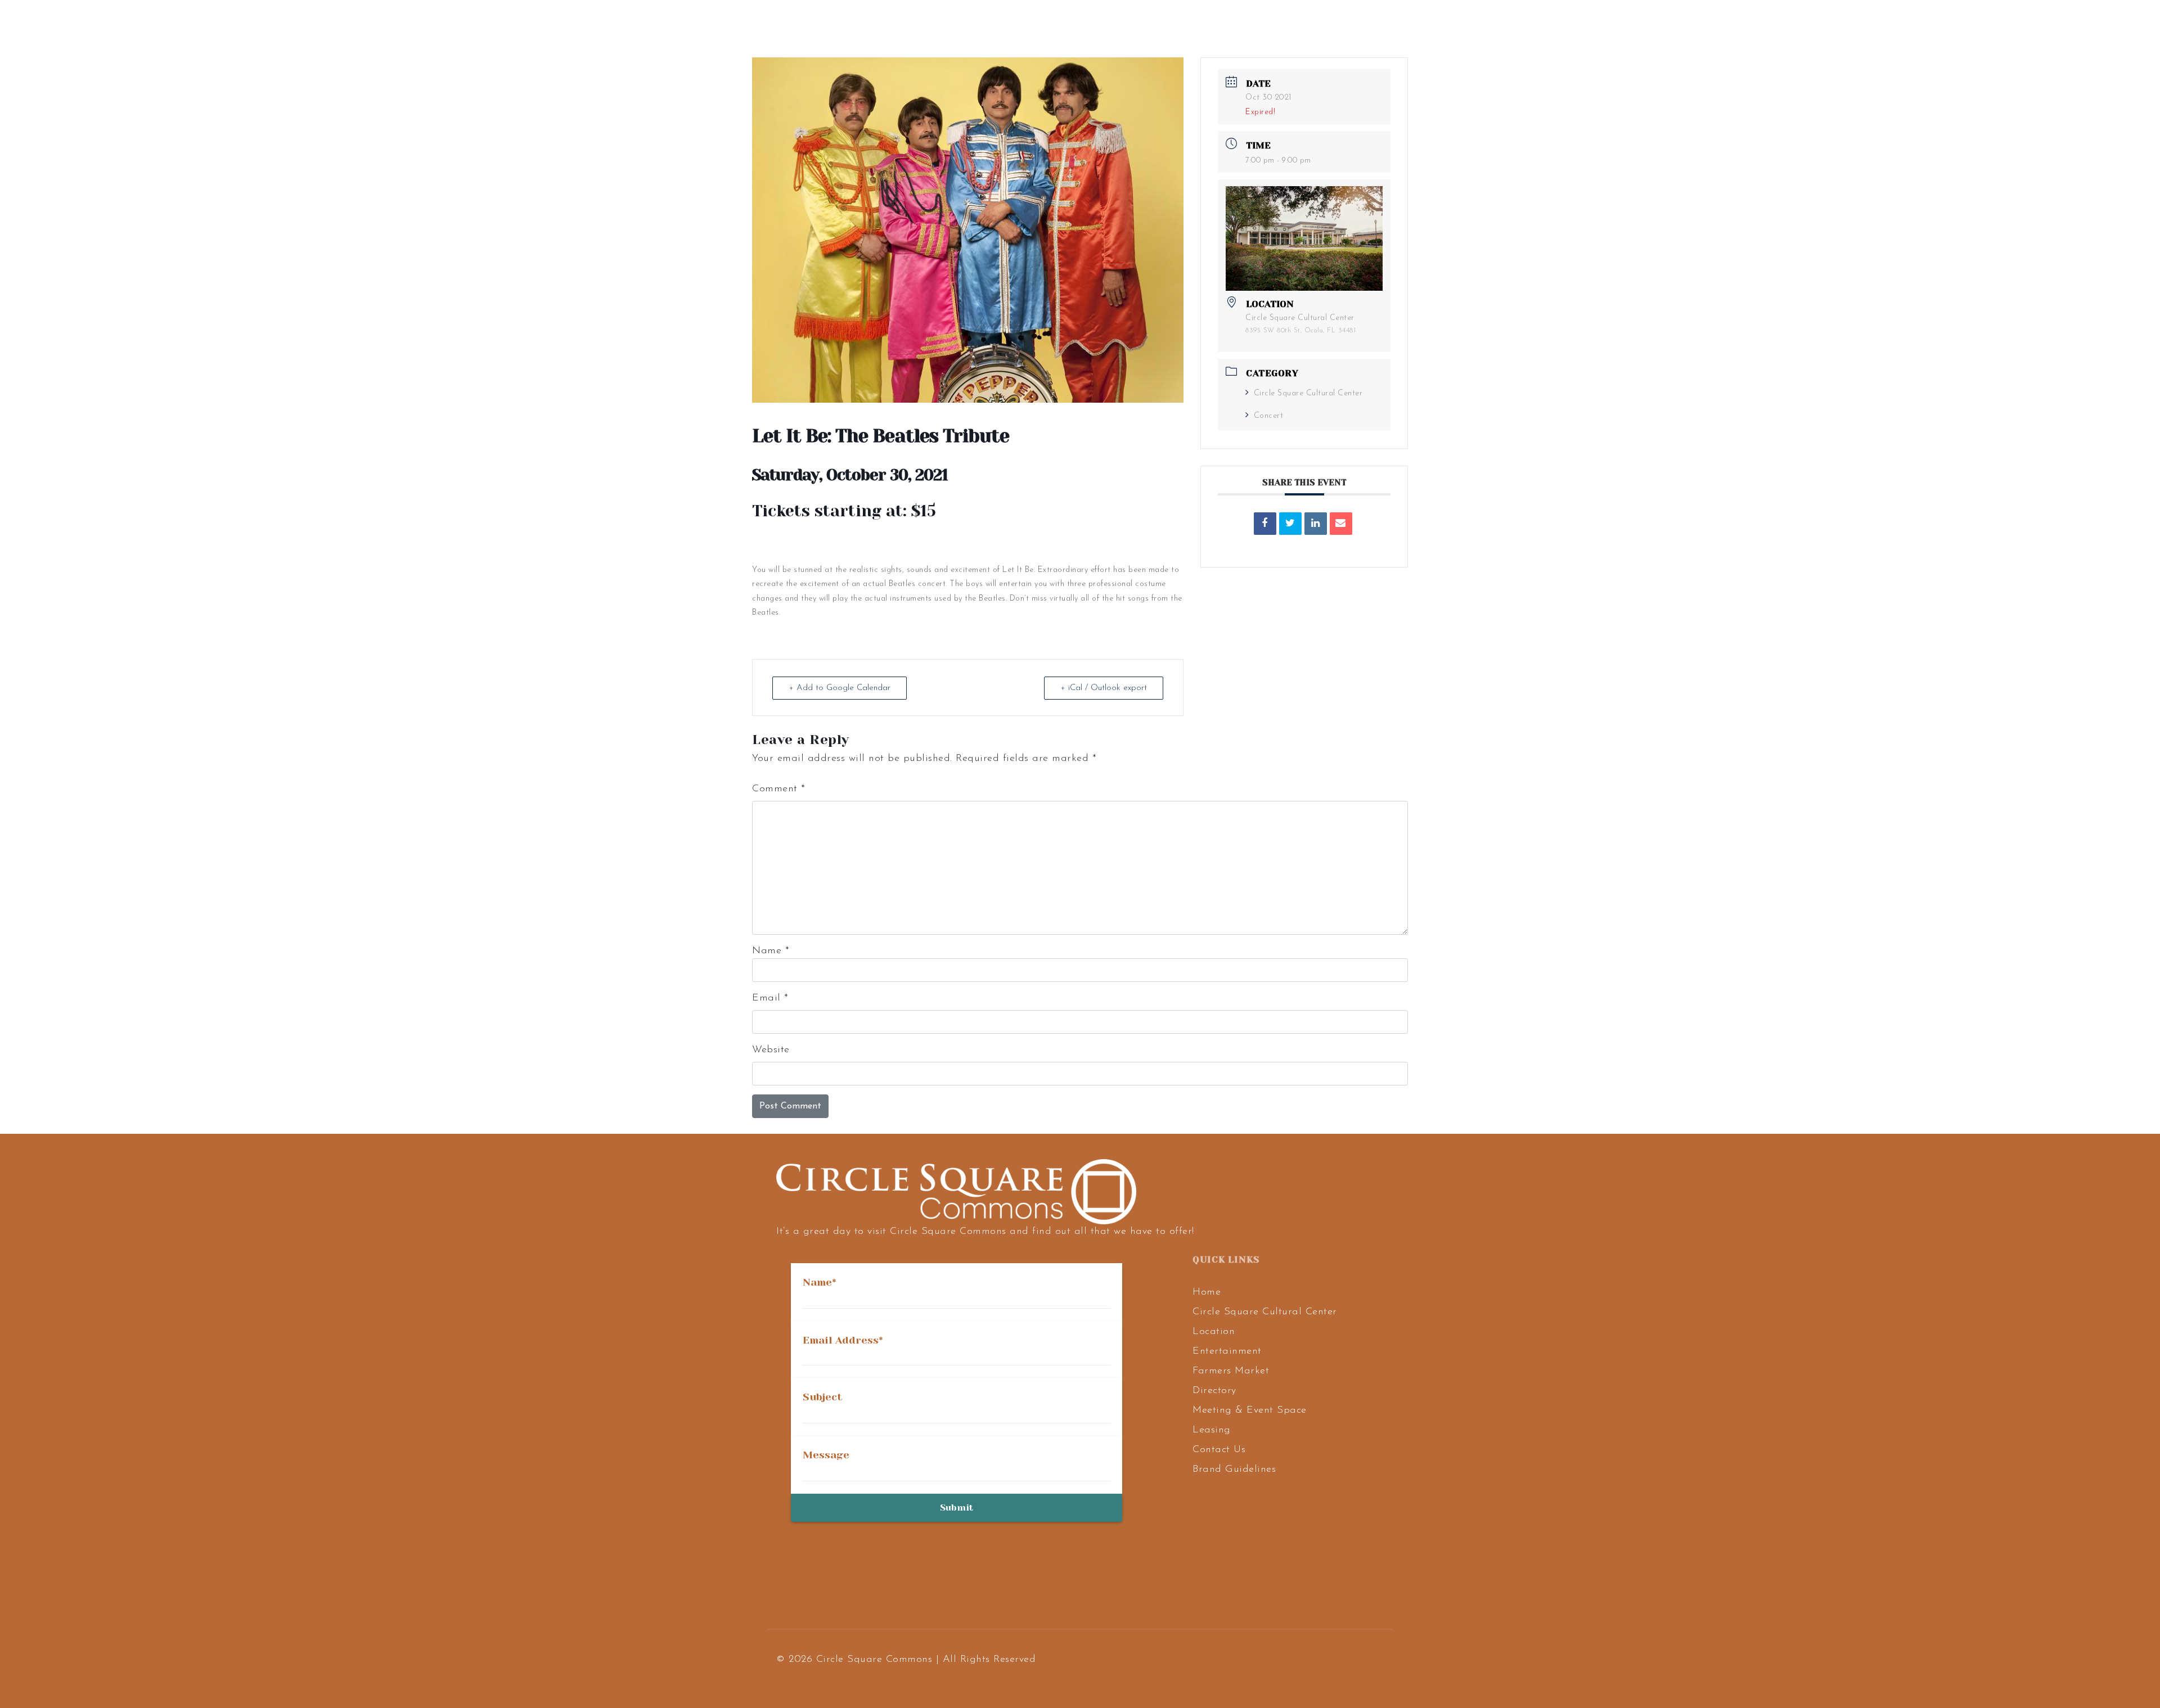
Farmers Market (1231, 1371)
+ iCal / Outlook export (1104, 688)
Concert (1268, 416)
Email (770, 998)
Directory (1214, 1391)
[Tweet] (1290, 524)
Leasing (1212, 1430)
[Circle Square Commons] (116, 26)
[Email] (1341, 524)
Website (771, 1050)
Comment (779, 789)
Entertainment (1227, 1351)
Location (1214, 1332)
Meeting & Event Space (1250, 1410)
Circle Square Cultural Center (1308, 393)
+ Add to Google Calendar (840, 688)
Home (1207, 1292)
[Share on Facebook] (1265, 524)
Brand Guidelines (1234, 1470)
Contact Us (1219, 1450)
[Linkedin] (1316, 524)
